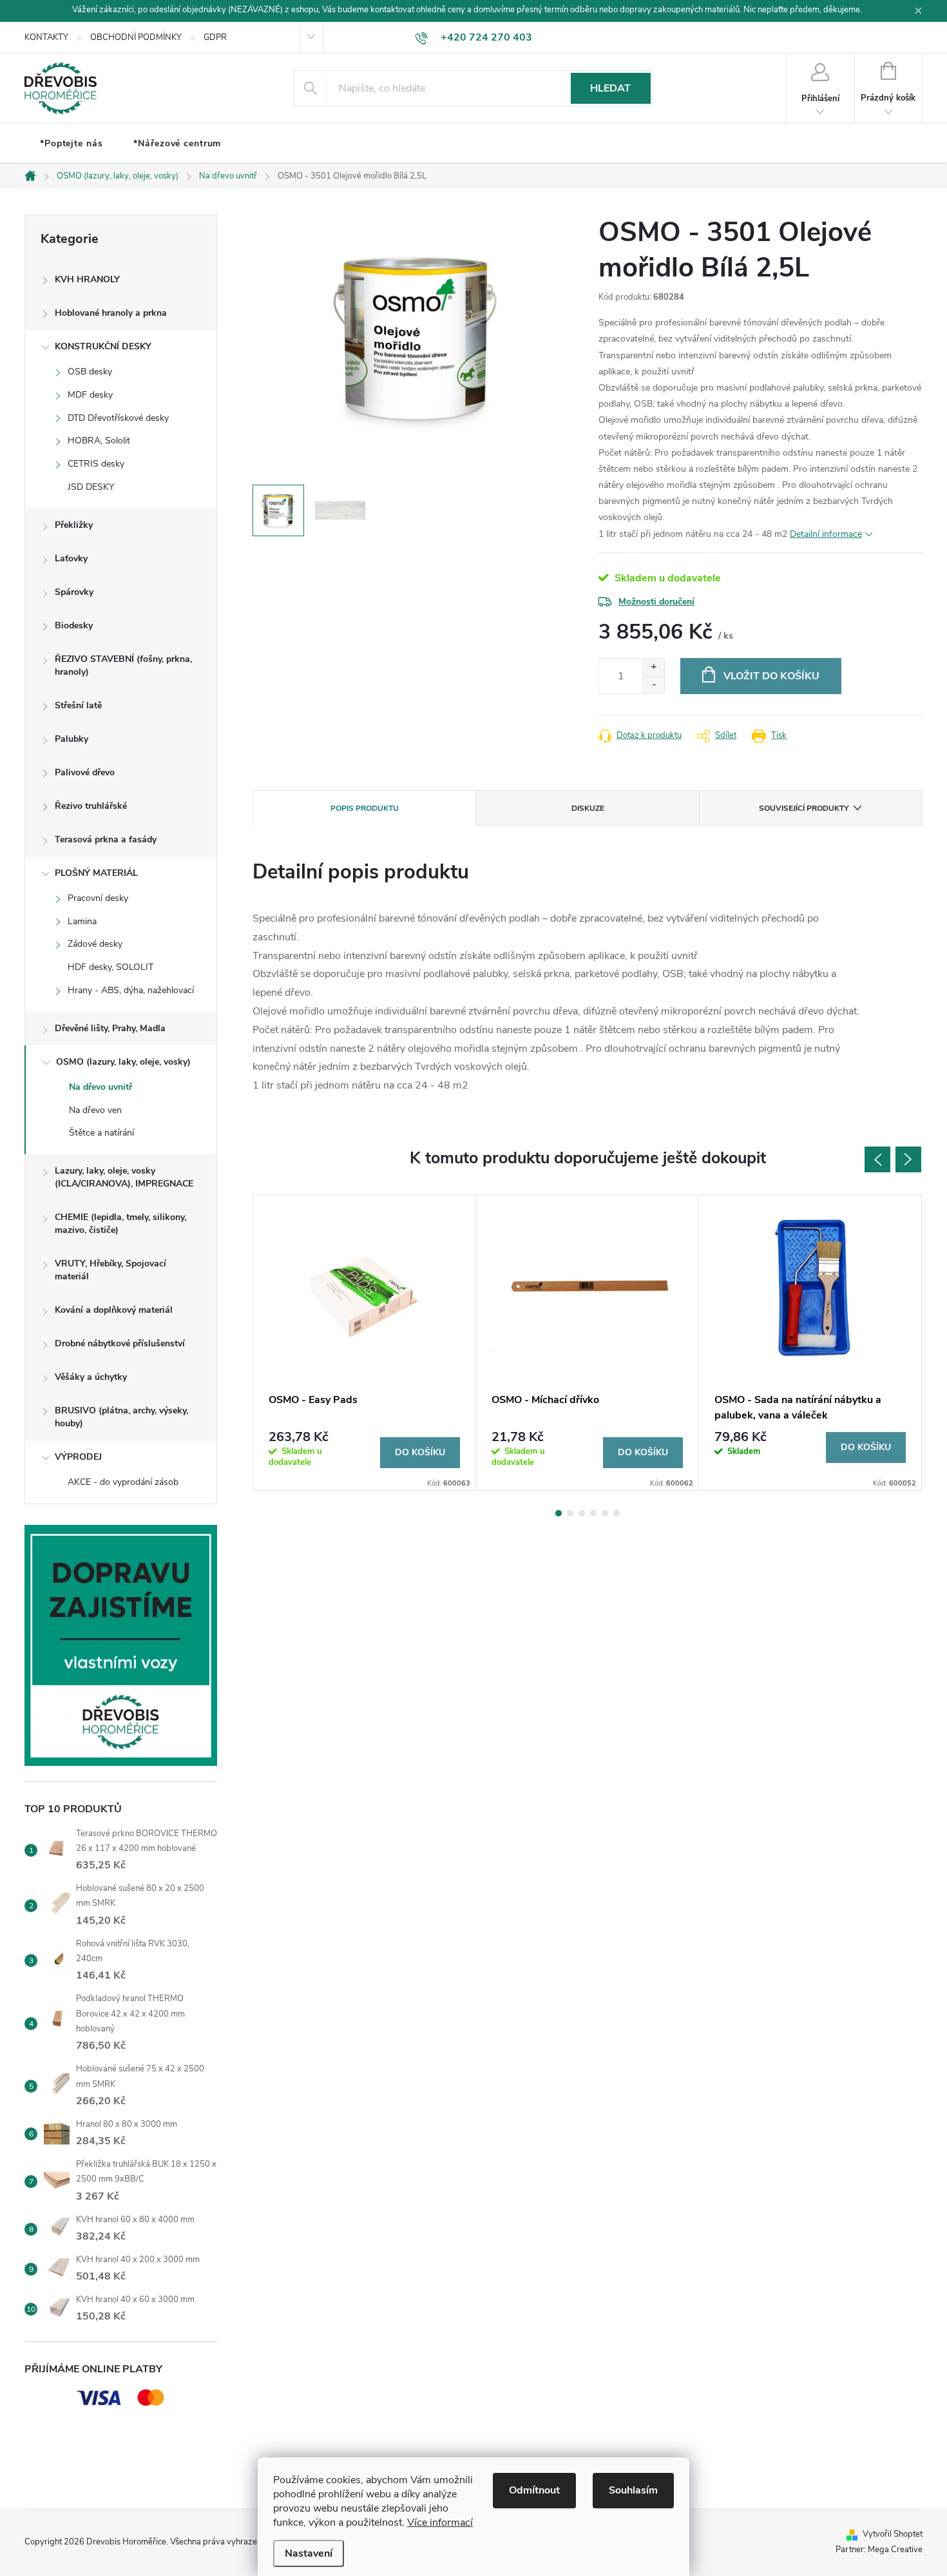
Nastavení (309, 2553)
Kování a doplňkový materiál (114, 1310)
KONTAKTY (46, 37)
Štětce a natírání (101, 1133)
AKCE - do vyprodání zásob (123, 1482)
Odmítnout (534, 2490)
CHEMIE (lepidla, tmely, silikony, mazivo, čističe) (120, 1224)
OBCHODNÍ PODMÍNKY (136, 37)
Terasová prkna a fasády (106, 839)
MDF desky (90, 395)
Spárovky (74, 592)
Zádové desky (95, 944)
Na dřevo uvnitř (100, 1087)
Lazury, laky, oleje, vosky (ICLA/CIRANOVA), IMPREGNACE (124, 1177)
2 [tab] (570, 1513)
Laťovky (71, 558)
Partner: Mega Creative (879, 2550)
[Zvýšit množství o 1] (654, 667)
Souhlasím (633, 2490)
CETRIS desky (96, 464)
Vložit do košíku (771, 676)
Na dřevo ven (95, 1110)
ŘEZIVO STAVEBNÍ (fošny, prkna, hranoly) (123, 665)
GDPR (215, 37)
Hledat (610, 88)
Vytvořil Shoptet (893, 2534)
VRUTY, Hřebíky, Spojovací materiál (110, 1270)
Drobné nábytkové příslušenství (120, 1343)
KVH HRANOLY (87, 279)
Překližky (74, 525)
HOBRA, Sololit (99, 441)
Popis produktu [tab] (365, 808)
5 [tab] (605, 1513)
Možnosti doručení (656, 602)
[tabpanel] (365, 1343)
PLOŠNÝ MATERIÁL (96, 873)
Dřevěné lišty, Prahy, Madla (110, 1028)
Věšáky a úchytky (91, 1377)
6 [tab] (617, 1513)
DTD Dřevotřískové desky (118, 418)
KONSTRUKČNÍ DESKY (103, 346)
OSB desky (90, 372)
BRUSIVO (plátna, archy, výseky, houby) (121, 1417)
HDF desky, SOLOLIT (110, 967)
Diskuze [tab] (588, 808)
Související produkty (804, 808)
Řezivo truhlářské (91, 806)
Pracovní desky (98, 898)
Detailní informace (826, 534)
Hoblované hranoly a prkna (111, 313)
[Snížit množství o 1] (654, 685)
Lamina (82, 921)
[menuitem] (71, 144)
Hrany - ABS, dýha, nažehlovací (131, 990)
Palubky (72, 739)
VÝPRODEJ (78, 1457)
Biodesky (74, 625)
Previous (877, 1159)
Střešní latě (78, 705)
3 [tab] (582, 1513)
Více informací (440, 2523)
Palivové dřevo (85, 772)
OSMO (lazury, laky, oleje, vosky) (123, 1062)
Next (908, 1159)
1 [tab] (559, 1513)
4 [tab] (593, 1513)
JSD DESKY (91, 487)
